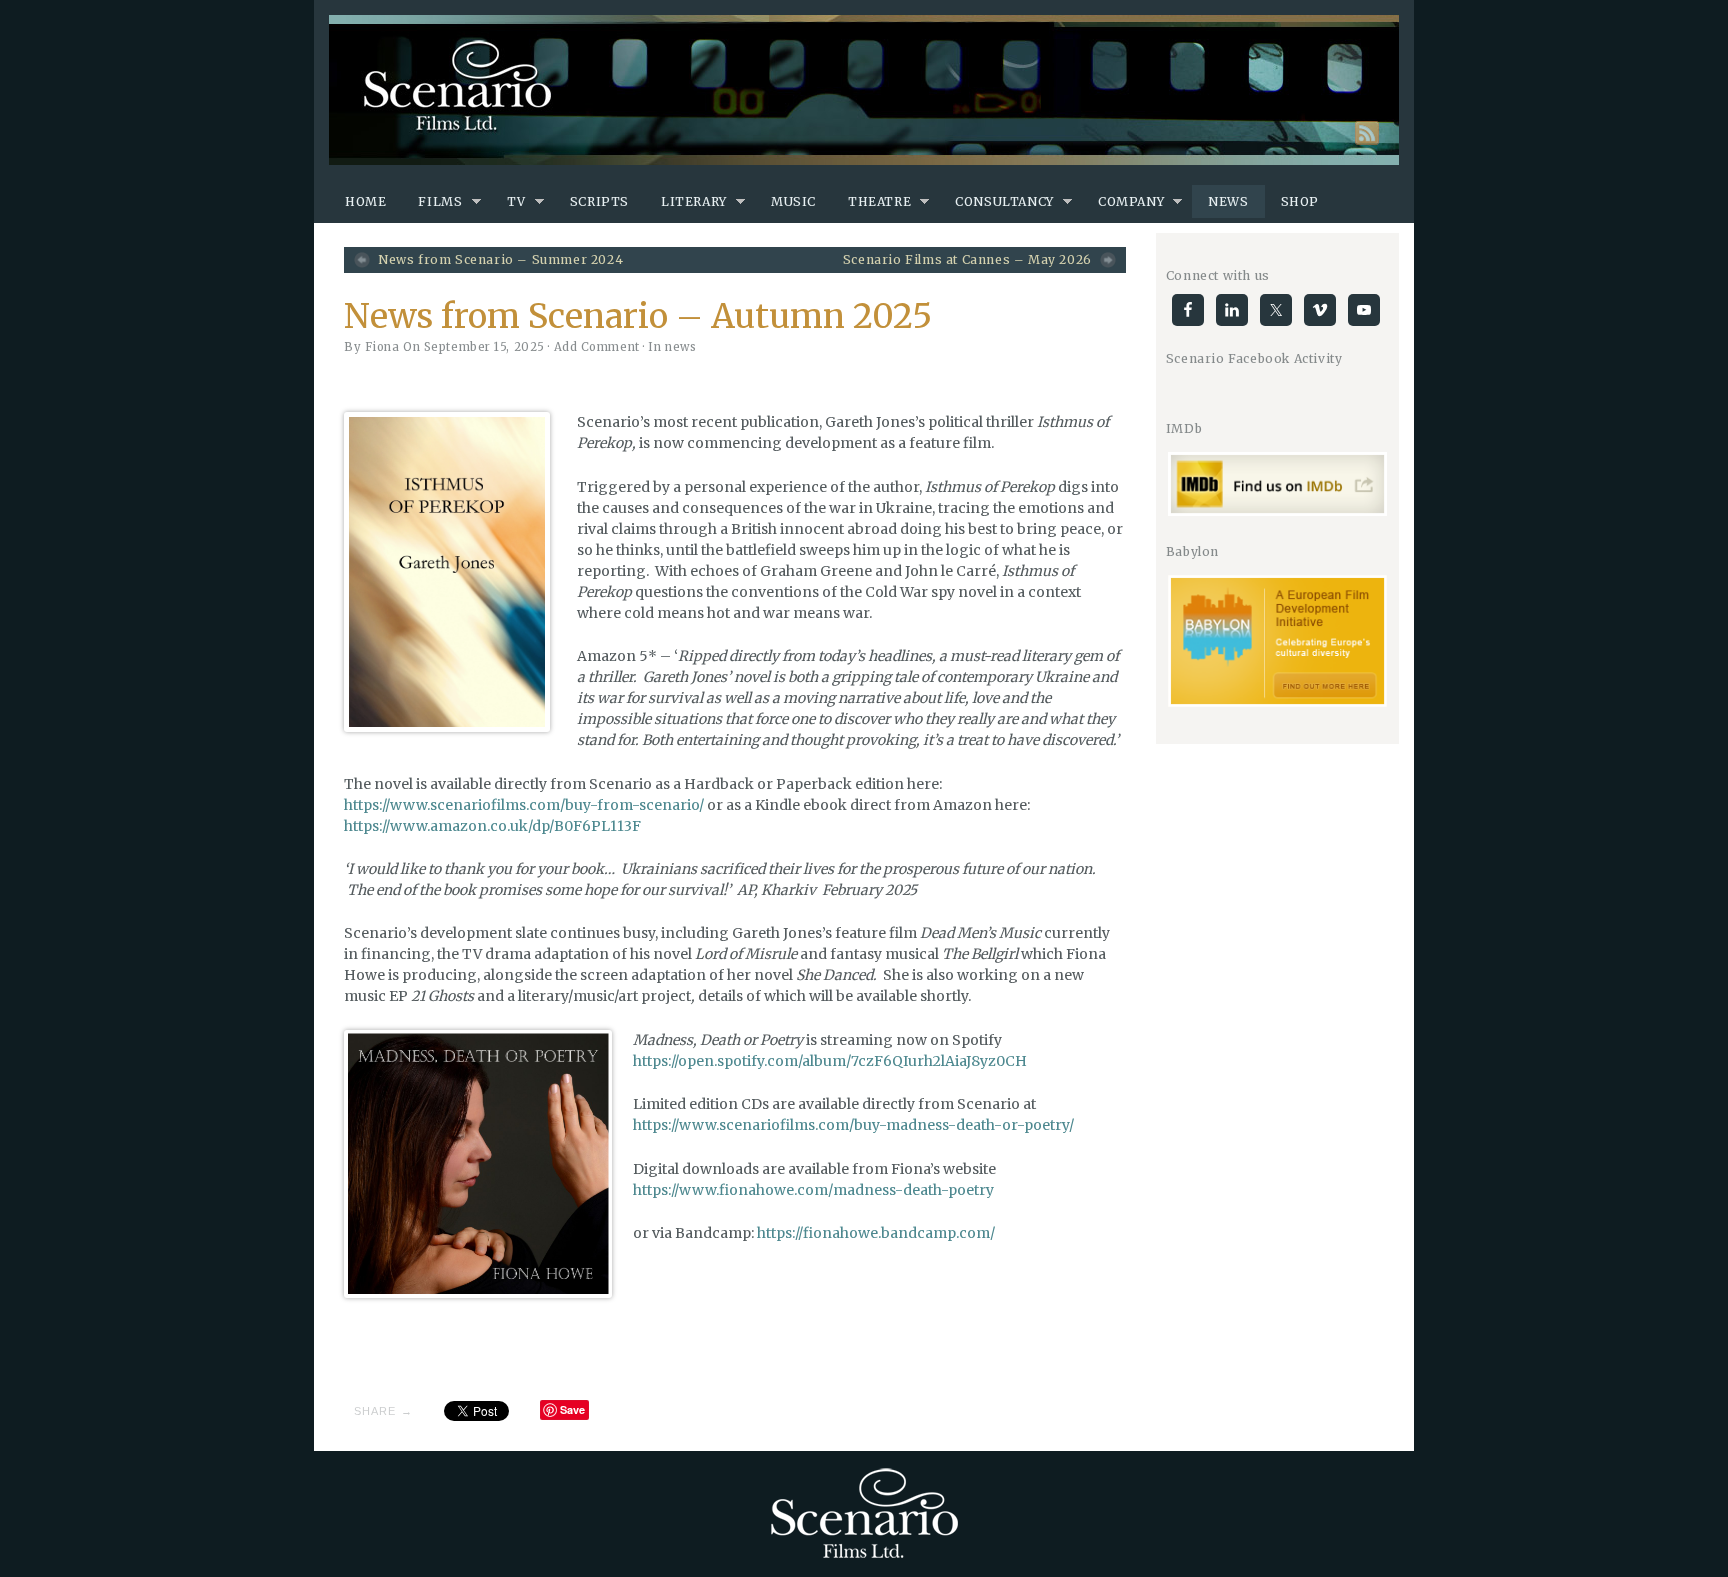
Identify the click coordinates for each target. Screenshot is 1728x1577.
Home (365, 201)
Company (1131, 201)
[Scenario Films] (864, 90)
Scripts (599, 201)
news (680, 347)
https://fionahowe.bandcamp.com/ (876, 1233)
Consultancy (1004, 201)
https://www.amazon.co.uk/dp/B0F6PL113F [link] (492, 826)
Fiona (382, 347)
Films (440, 201)
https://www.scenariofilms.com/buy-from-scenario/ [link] (524, 805)
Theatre (879, 201)
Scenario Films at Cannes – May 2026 (967, 259)
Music (793, 201)
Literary (694, 201)
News (1228, 201)
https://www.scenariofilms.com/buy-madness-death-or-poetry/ (853, 1125)
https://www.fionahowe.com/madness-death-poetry (813, 1190)
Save (572, 1409)
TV (516, 201)
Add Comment (597, 347)
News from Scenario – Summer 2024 (500, 259)
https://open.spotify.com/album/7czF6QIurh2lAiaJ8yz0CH (830, 1061)
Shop (1300, 201)
